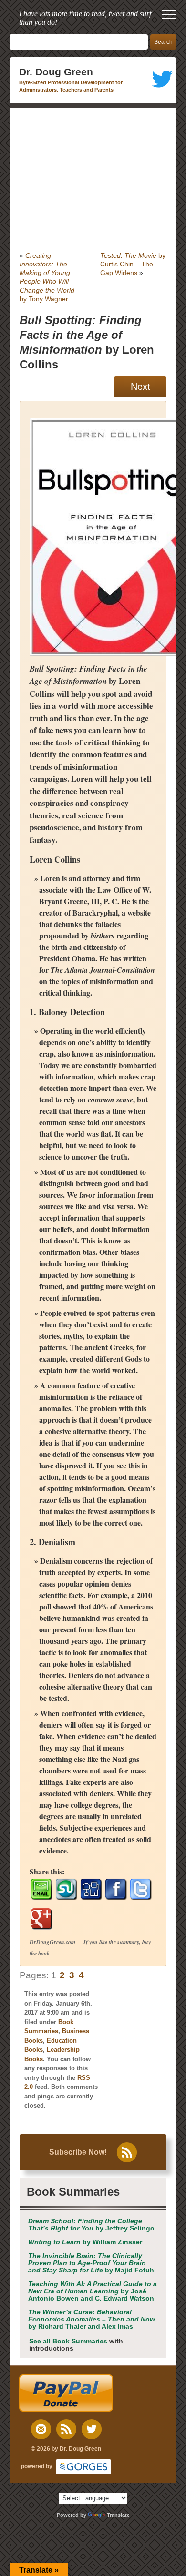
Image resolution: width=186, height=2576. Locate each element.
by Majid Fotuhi (92, 2263)
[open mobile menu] (169, 15)
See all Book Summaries (68, 2341)
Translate (118, 2515)
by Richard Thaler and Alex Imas (92, 2319)
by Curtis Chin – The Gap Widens (133, 264)
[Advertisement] (93, 180)
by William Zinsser (85, 2242)
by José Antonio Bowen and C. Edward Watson (93, 2291)
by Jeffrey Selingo (91, 2225)
